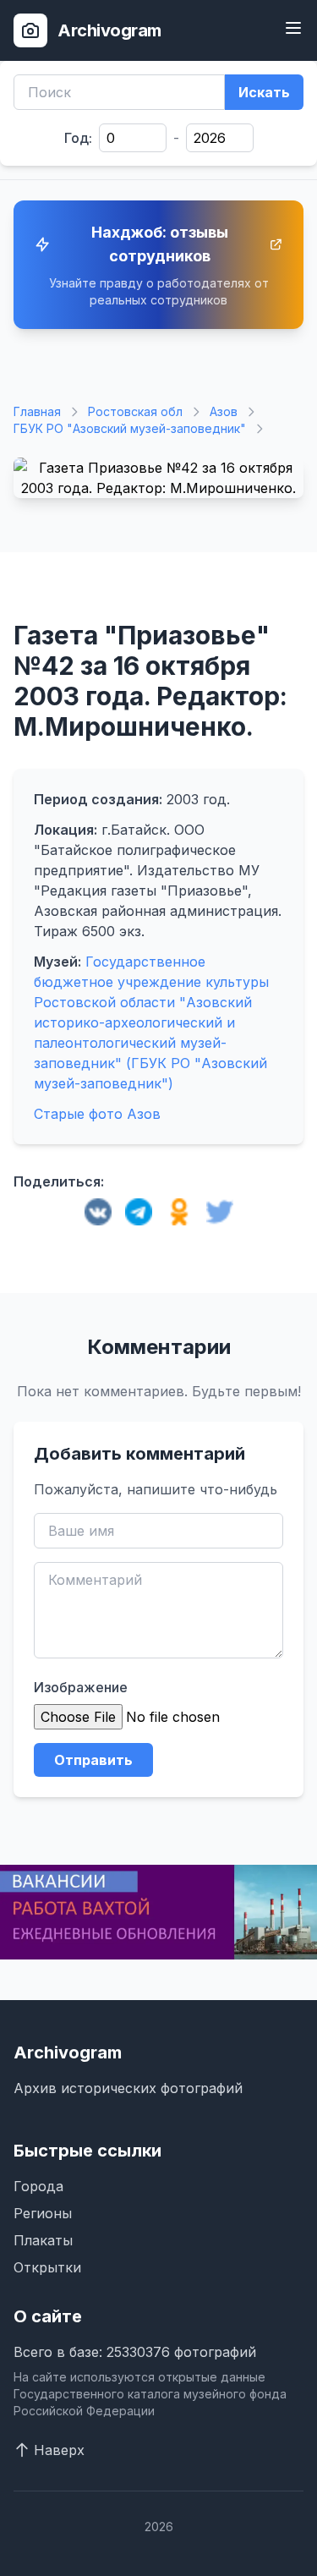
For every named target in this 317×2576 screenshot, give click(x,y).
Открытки (47, 2267)
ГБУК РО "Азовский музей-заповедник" (130, 428)
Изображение (81, 1687)
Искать (264, 92)
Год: (78, 138)
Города (38, 2186)
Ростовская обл (135, 411)
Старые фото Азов (97, 1114)
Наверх (59, 2450)
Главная (37, 411)
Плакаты (43, 2240)
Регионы (43, 2213)
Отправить (93, 1760)
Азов (224, 411)
